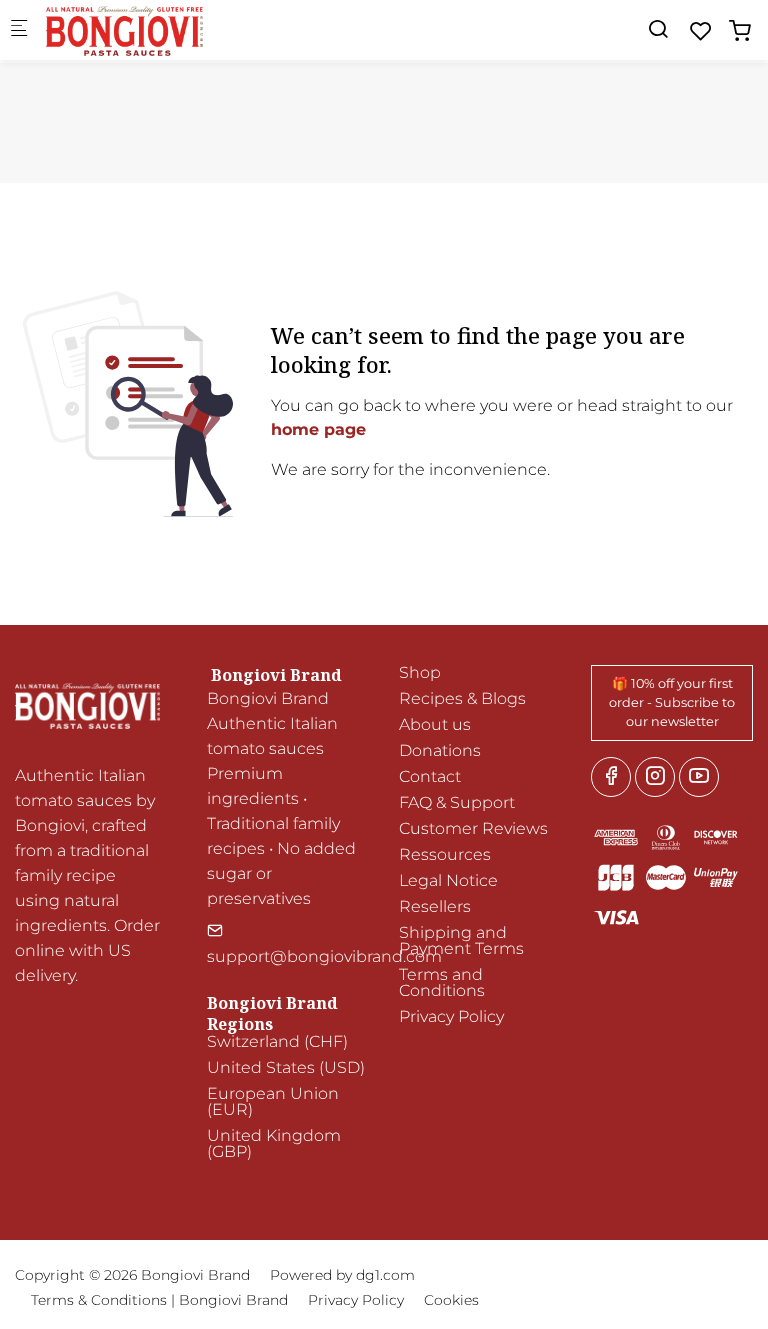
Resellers (435, 906)
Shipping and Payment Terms (461, 940)
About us (435, 724)
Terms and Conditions (442, 982)
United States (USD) (286, 1067)
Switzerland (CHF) (277, 1041)
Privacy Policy (451, 1016)
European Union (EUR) (273, 1101)
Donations (440, 750)
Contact (430, 776)
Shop (420, 672)
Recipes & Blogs (462, 698)
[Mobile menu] (19, 30)
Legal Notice (448, 880)
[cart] (740, 31)
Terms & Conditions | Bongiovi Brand (159, 1300)
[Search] (658, 29)
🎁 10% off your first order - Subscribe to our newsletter (672, 702)
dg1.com (385, 1275)
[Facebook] (611, 777)
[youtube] (699, 777)
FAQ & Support (457, 802)
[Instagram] (655, 777)
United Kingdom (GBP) (274, 1143)
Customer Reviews (473, 828)
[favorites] (701, 31)
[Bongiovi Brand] (126, 29)
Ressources (445, 854)
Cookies (451, 1300)
